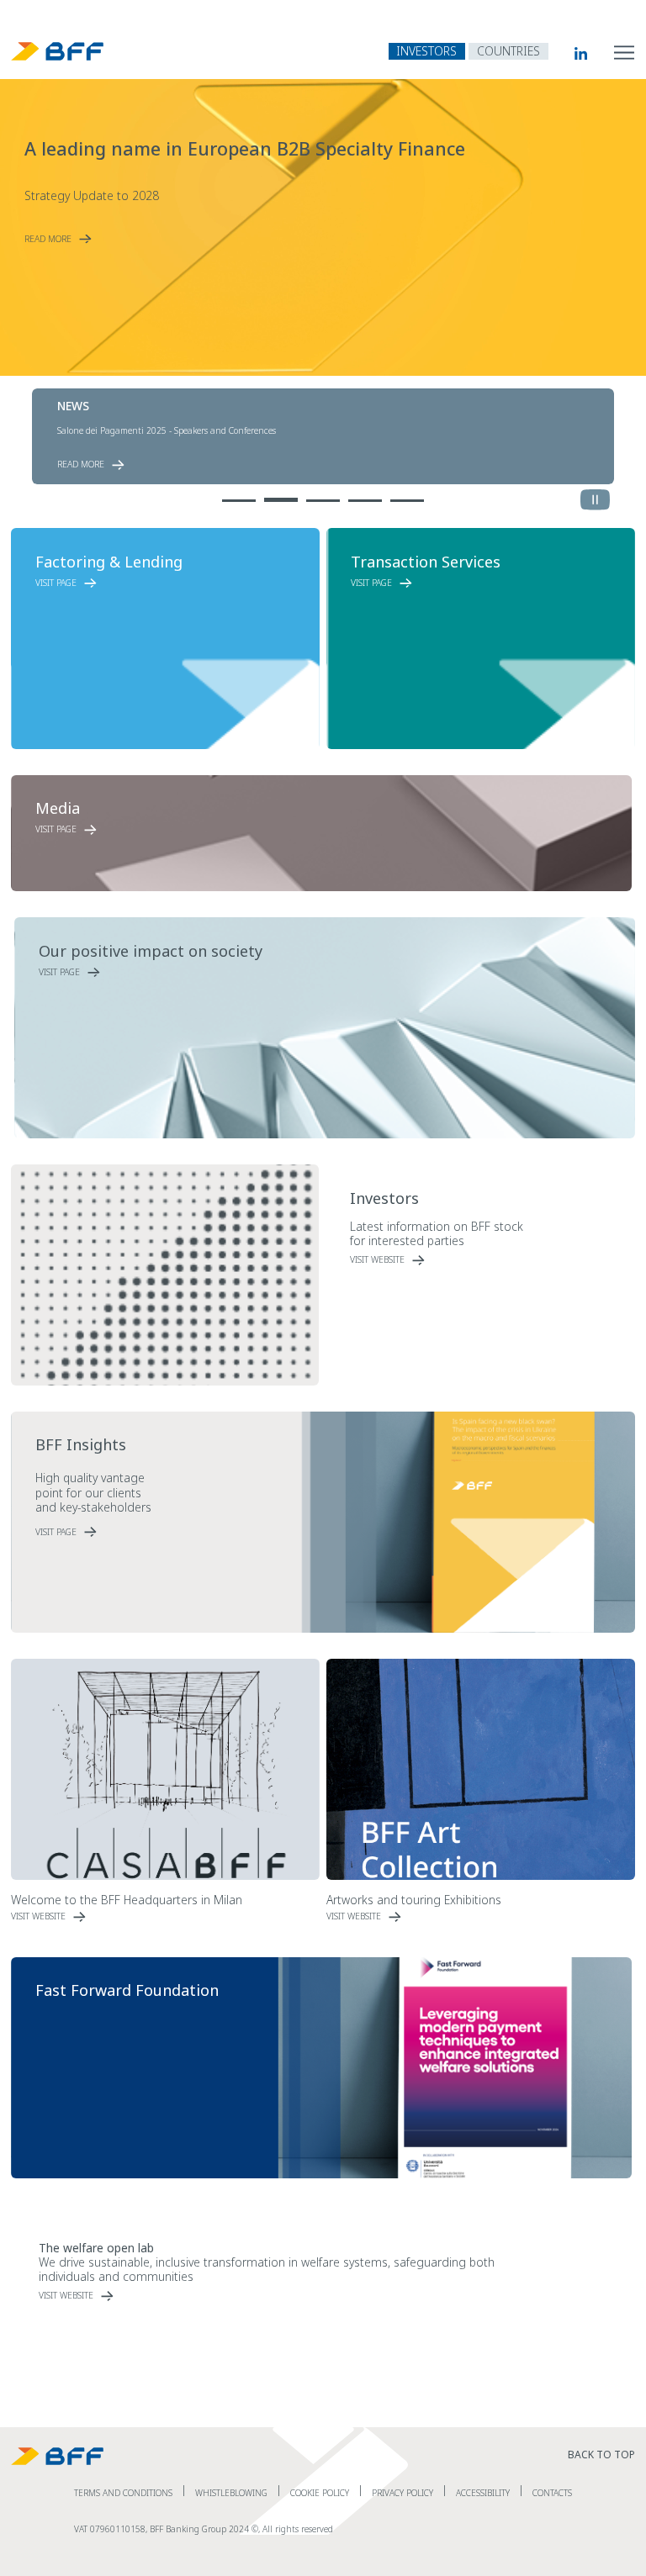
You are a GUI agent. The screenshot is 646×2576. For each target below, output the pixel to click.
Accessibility (483, 2493)
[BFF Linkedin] (568, 53)
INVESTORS (426, 51)
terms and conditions (123, 2493)
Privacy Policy (402, 2493)
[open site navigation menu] (625, 51)
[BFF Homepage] (58, 51)
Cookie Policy (320, 2493)
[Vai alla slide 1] (239, 497)
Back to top (601, 2455)
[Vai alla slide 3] (323, 497)
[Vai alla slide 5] (407, 497)
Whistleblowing (231, 2493)
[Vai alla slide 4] (365, 497)
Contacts (552, 2493)
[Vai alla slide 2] (281, 497)
